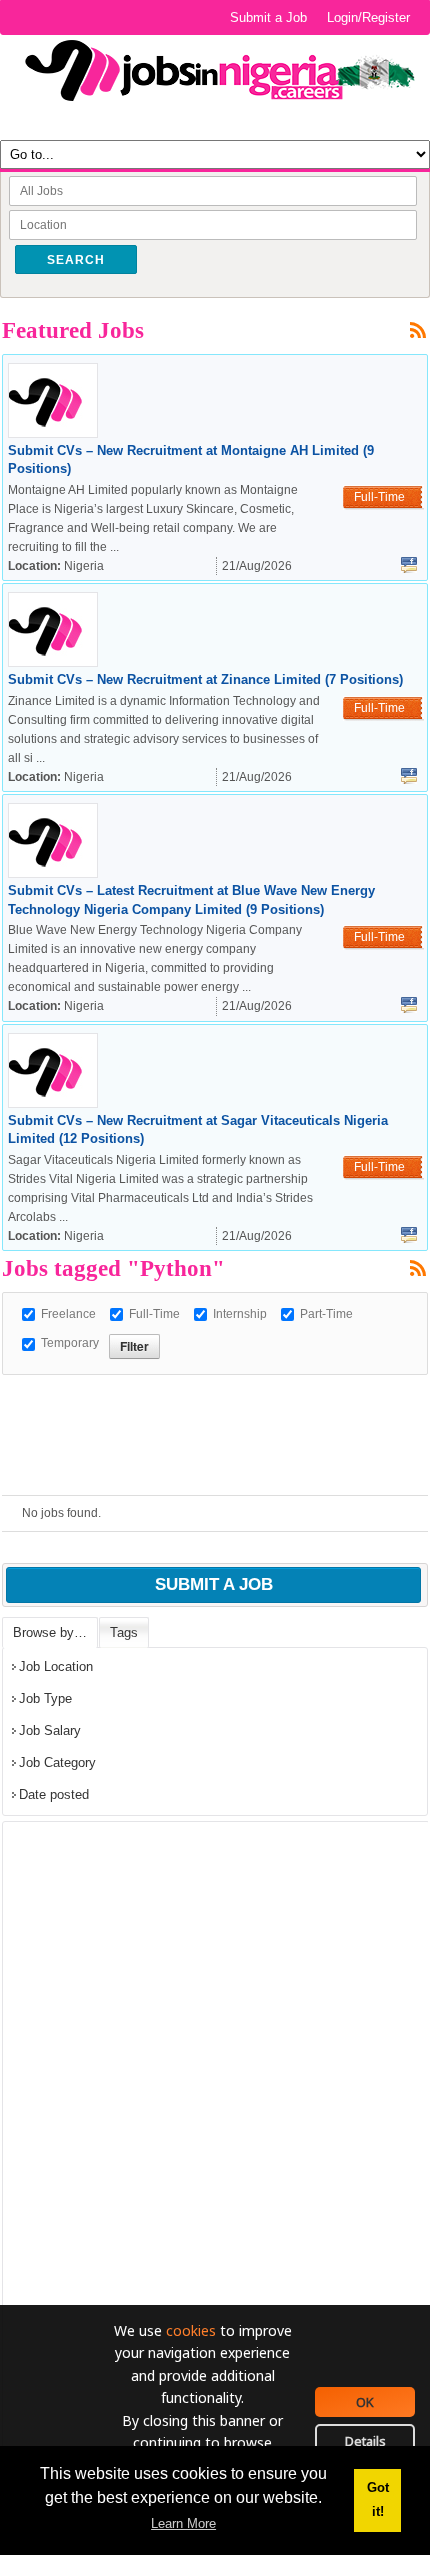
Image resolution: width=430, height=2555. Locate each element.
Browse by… (50, 1632)
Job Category (57, 1762)
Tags (124, 1632)
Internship (240, 1314)
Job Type (45, 1698)
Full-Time (154, 1314)
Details (365, 2441)
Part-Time (326, 1314)
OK (365, 2402)
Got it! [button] (378, 2499)
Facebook (409, 565)
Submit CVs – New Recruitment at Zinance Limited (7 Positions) (205, 679)
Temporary (70, 1343)
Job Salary (50, 1730)
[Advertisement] (216, 1400)
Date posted (54, 1794)
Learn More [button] (183, 2523)
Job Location (56, 1666)
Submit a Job (268, 17)
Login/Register (368, 17)
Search (76, 260)
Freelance (68, 1314)
